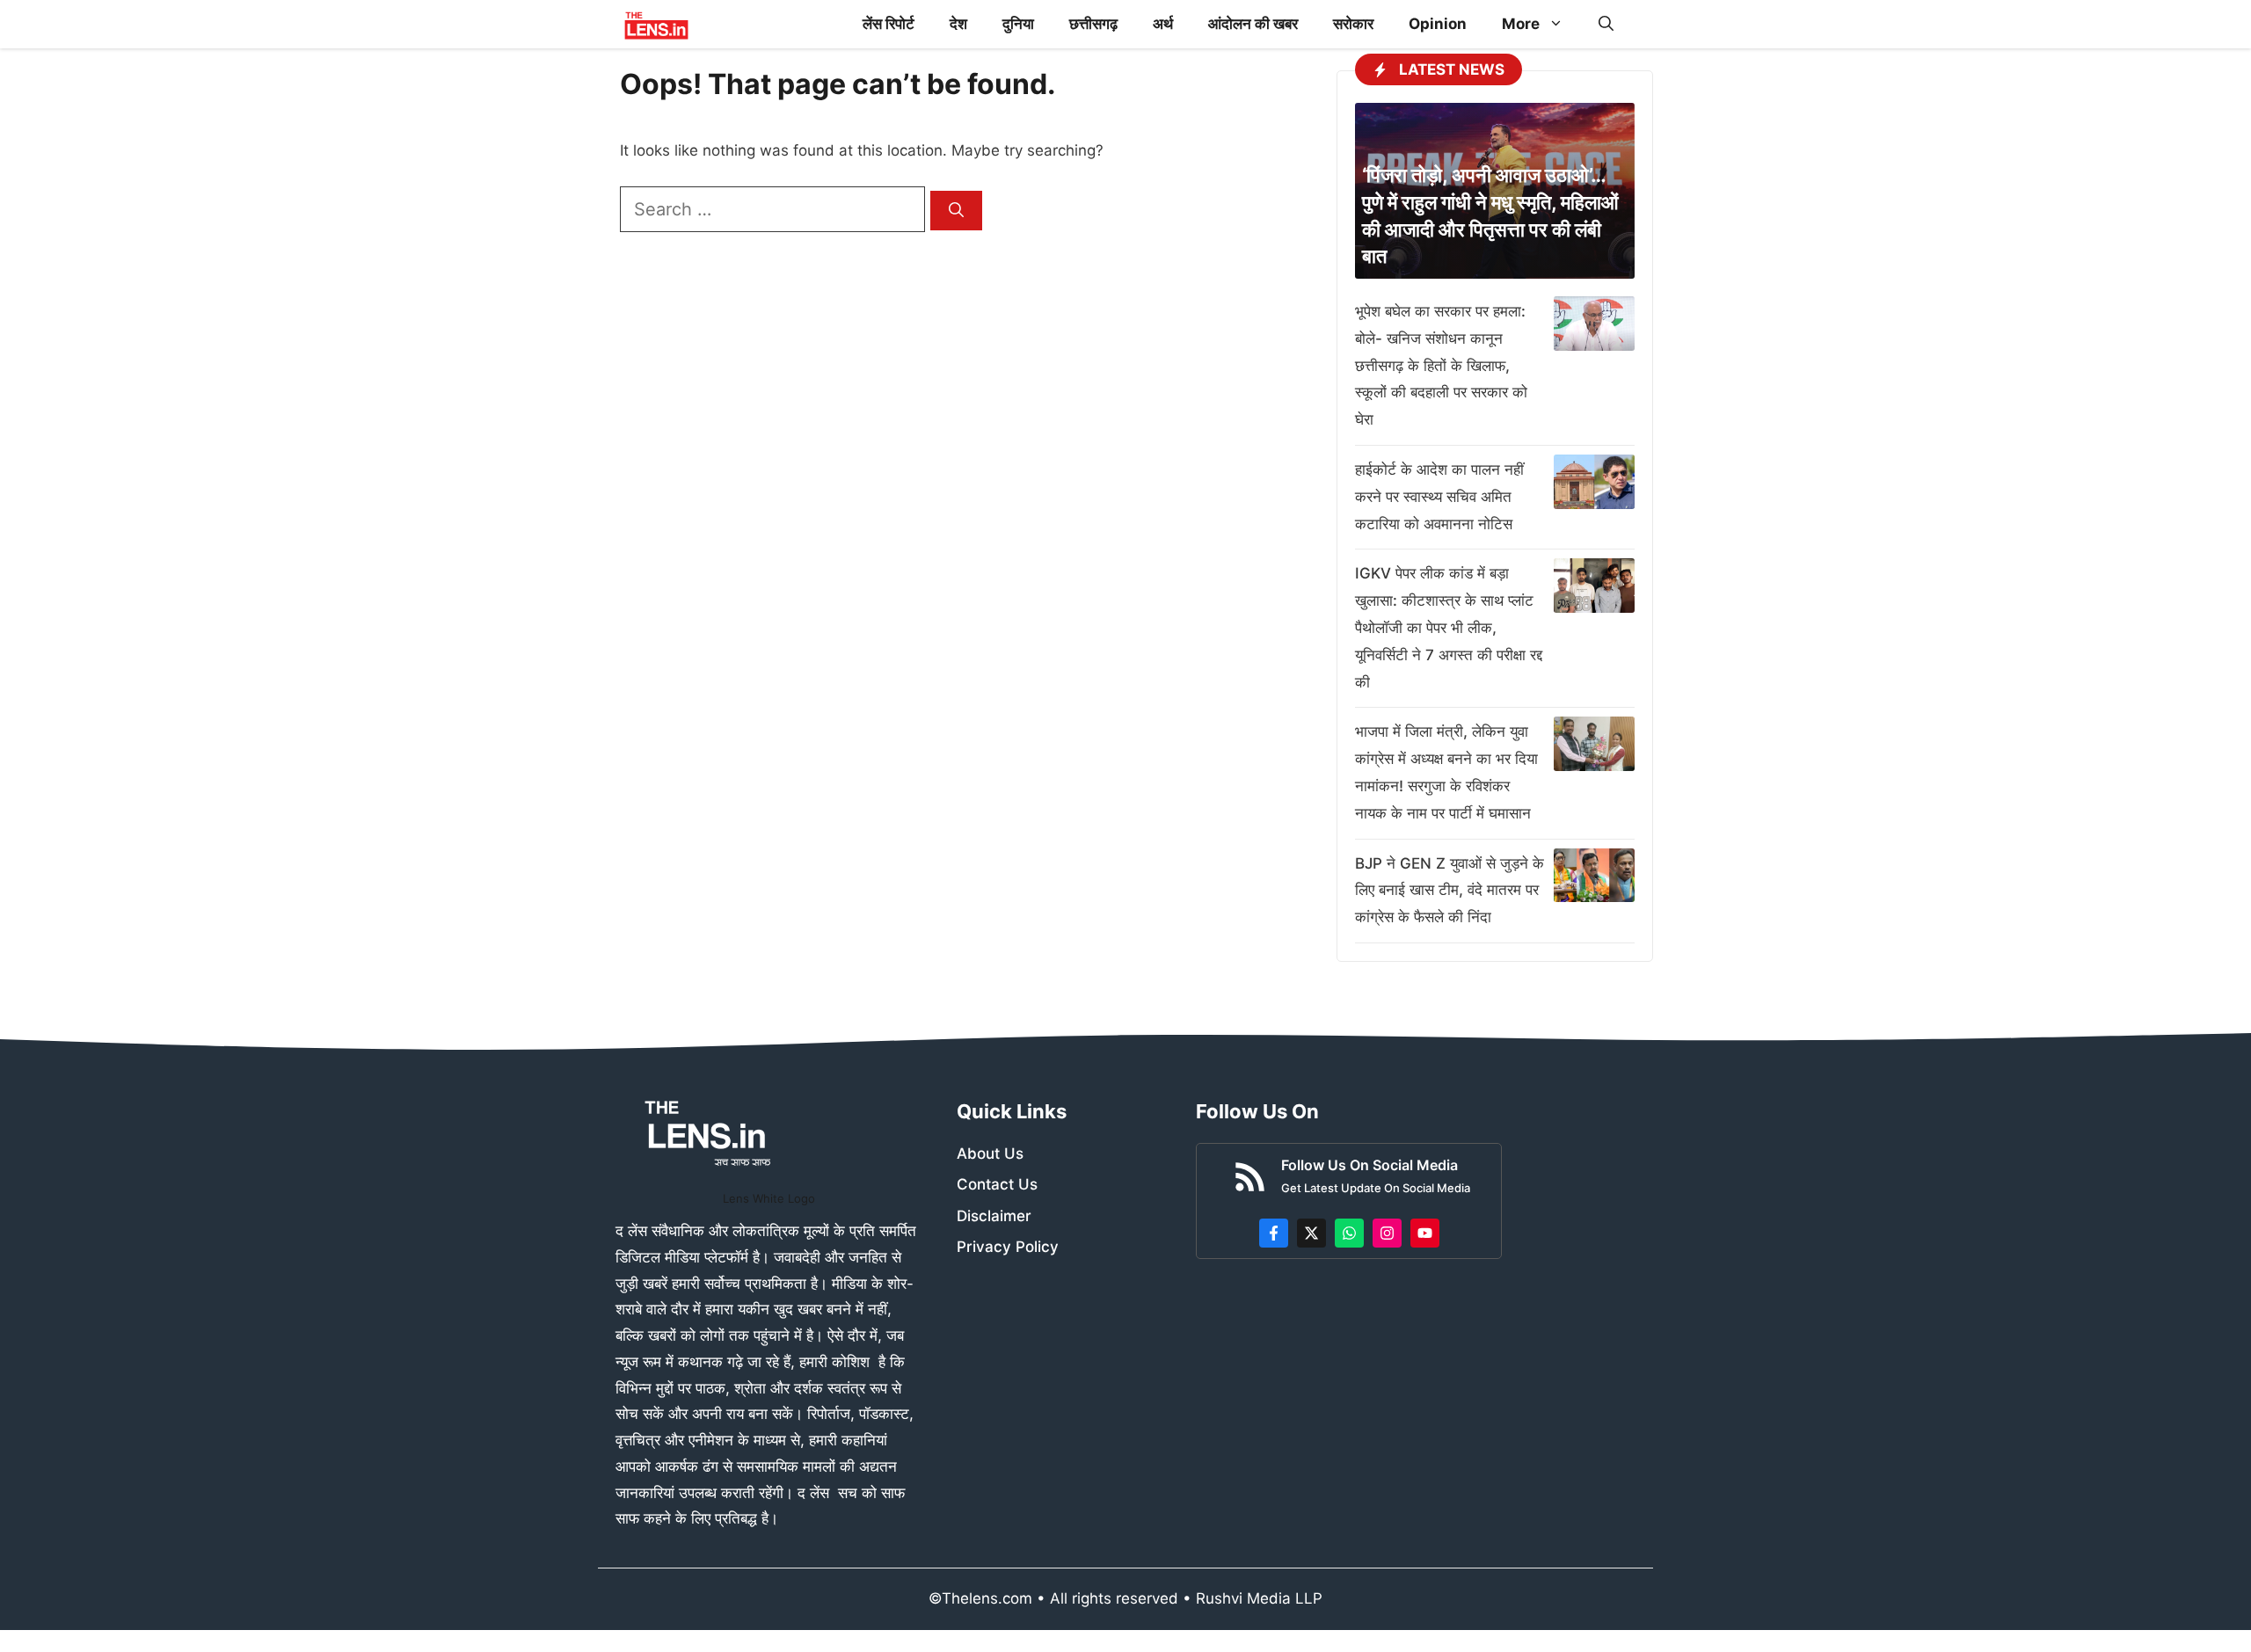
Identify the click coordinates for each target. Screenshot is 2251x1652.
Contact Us (997, 1184)
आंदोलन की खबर (1253, 24)
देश (958, 24)
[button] (1606, 24)
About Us (990, 1153)
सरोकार (1353, 24)
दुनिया (1018, 24)
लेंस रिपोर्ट (889, 24)
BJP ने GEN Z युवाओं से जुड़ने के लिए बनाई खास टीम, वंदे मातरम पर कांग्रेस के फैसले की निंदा (1450, 891)
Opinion (1438, 24)
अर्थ (1163, 24)
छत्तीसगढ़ (1093, 24)
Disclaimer (994, 1216)
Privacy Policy (1008, 1247)
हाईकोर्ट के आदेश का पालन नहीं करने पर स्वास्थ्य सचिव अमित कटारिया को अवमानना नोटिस (1439, 497)
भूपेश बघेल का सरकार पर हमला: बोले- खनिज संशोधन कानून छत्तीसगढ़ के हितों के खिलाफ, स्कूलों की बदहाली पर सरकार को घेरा (1441, 365)
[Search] (956, 211)
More (1521, 24)
